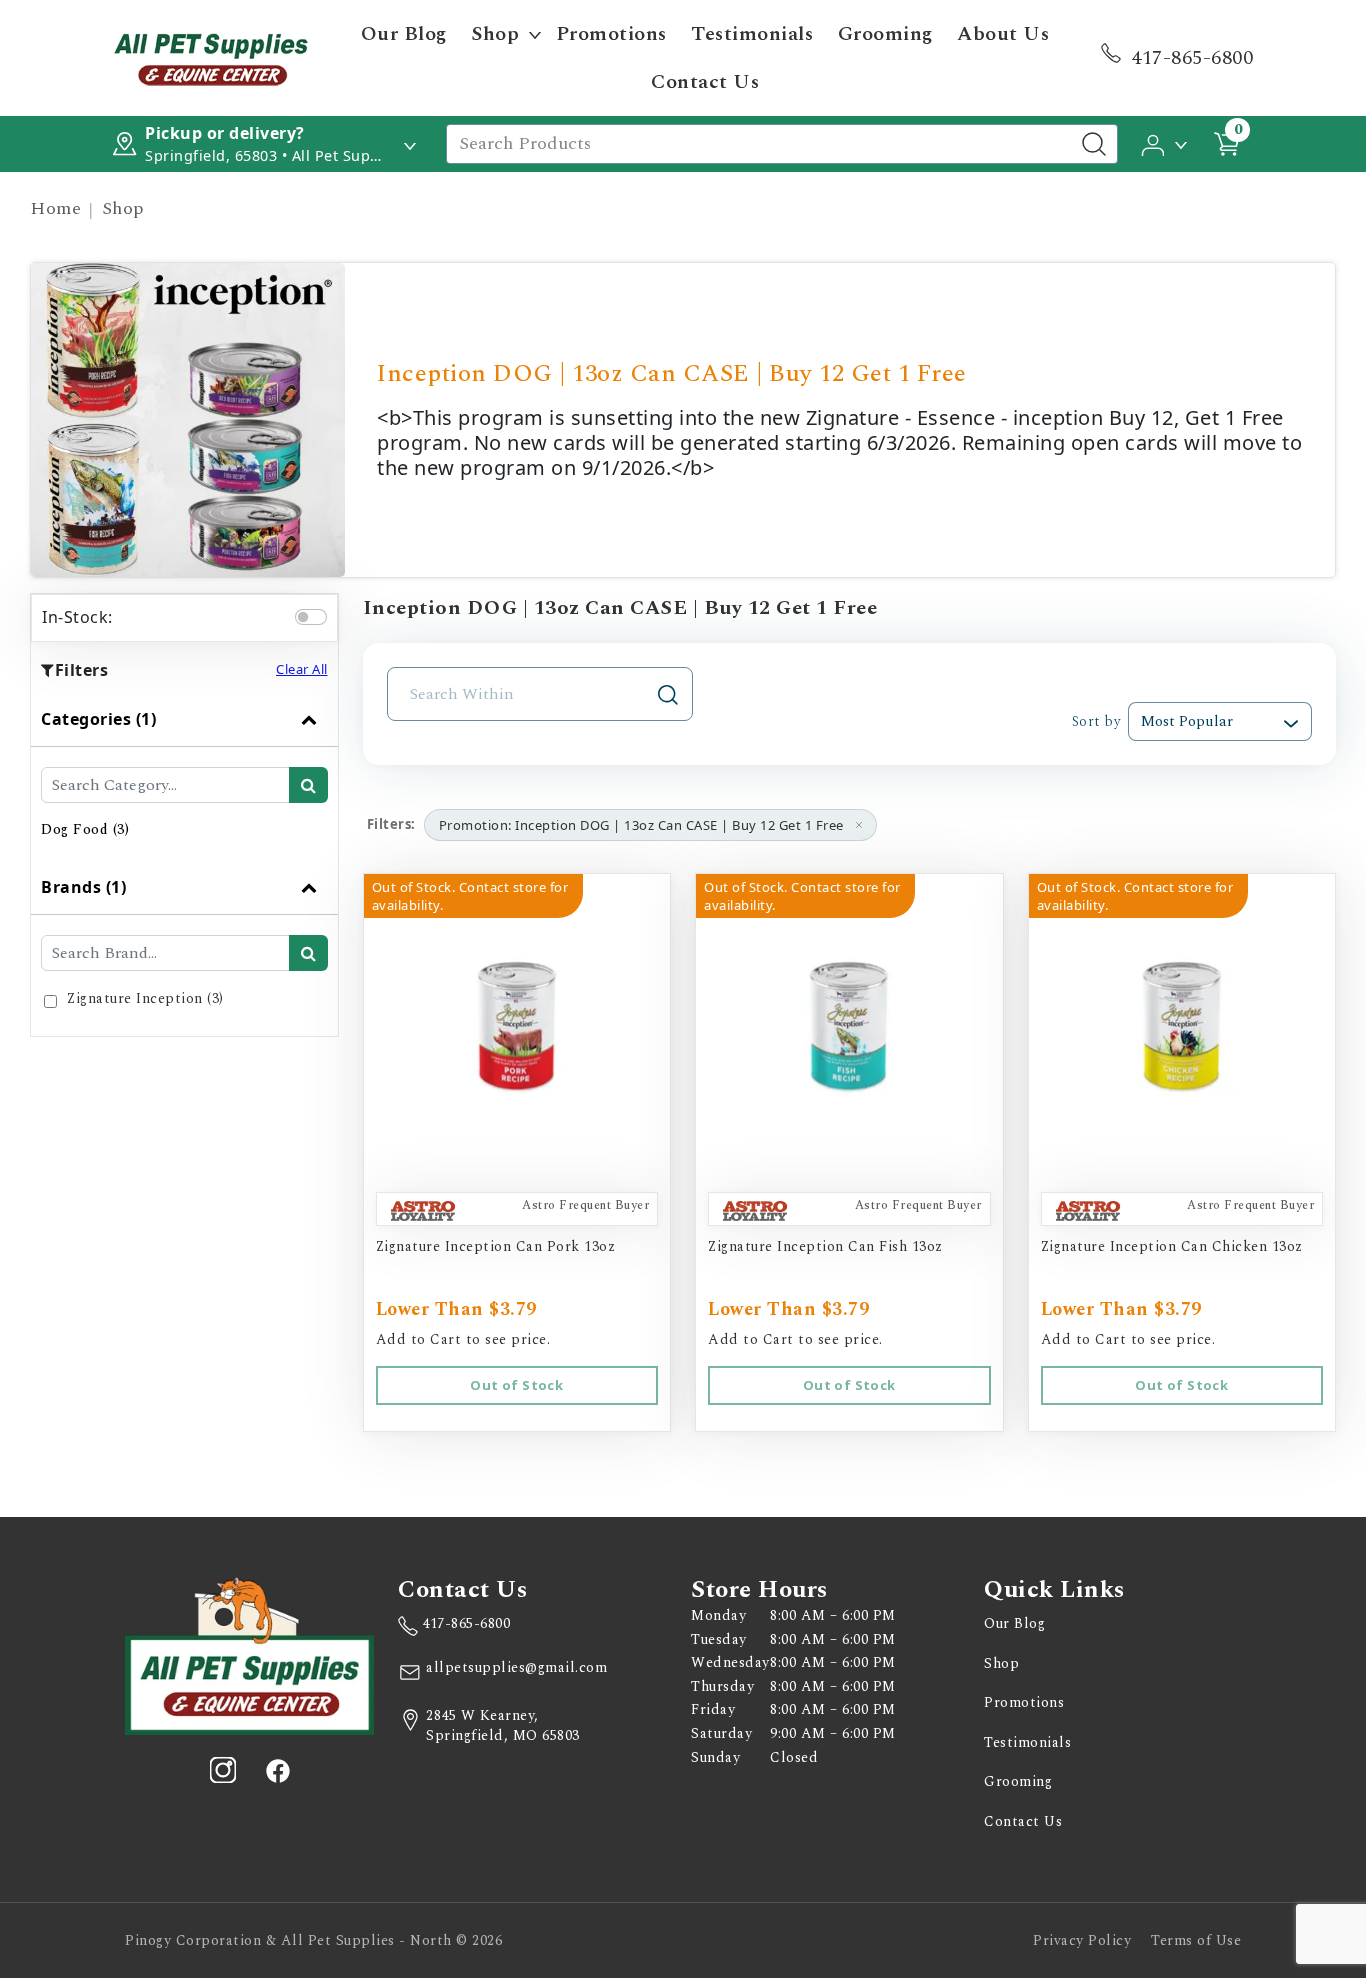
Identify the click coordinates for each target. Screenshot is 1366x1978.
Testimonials (752, 34)
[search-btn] (308, 785)
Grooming (885, 34)
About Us (1003, 34)
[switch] (311, 617)
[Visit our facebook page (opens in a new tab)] (277, 1770)
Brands (83, 887)
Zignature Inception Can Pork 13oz (496, 1246)
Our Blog (404, 34)
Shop (495, 34)
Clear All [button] (302, 669)
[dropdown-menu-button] (535, 34)
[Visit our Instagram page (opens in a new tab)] (223, 1770)
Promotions (611, 34)
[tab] (184, 776)
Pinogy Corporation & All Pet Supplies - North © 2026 (313, 1940)
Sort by (1096, 721)
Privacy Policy (1082, 1940)
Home (55, 208)
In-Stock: (77, 617)
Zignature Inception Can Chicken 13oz (1172, 1246)
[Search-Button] (1094, 144)
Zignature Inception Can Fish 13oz (825, 1246)
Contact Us (705, 82)
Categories (98, 719)
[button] (1165, 143)
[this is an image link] (249, 1654)
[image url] (211, 56)
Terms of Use (1196, 1940)
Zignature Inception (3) (145, 998)
